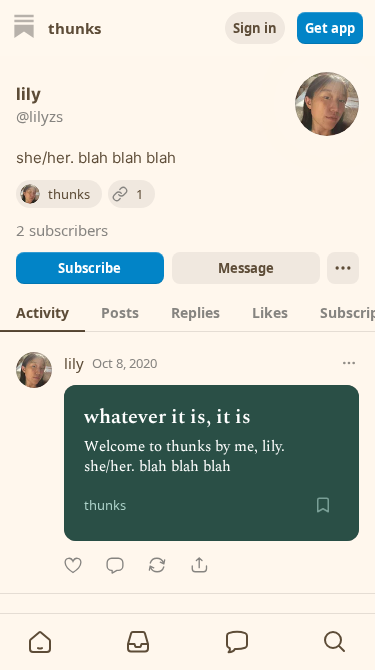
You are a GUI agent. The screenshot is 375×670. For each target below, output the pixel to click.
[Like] (73, 565)
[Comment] (115, 565)
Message (245, 268)
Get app (330, 28)
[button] (40, 642)
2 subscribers (62, 230)
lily (74, 363)
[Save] (323, 505)
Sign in (255, 28)
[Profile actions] (343, 268)
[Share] (199, 565)
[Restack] (157, 565)
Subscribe (89, 268)
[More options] (349, 363)
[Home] (24, 28)
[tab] (42, 312)
